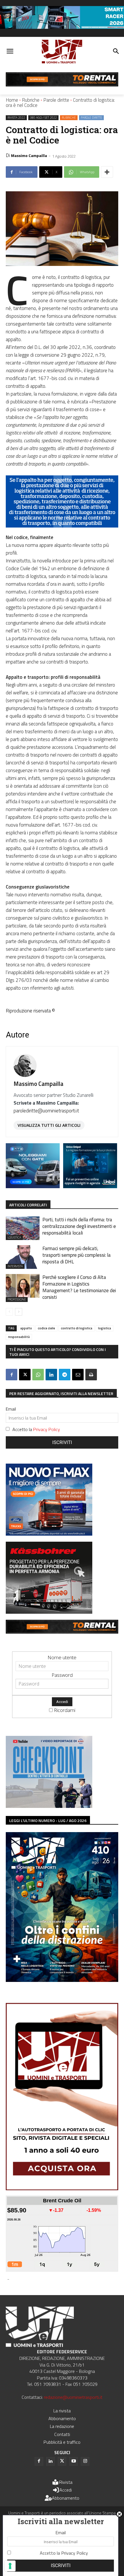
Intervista (15, 1266)
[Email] (78, 1375)
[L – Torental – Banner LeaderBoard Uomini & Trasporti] (62, 85)
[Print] (91, 1375)
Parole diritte (56, 100)
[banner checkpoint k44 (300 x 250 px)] (49, 1806)
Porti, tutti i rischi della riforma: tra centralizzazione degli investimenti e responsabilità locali (79, 1226)
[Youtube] (74, 2461)
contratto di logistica (77, 1328)
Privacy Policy (47, 1429)
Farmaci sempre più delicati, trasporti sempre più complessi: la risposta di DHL (77, 1255)
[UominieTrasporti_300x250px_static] (49, 1612)
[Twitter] (62, 2461)
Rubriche (31, 100)
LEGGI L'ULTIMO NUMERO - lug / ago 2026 (48, 1820)
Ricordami (65, 1710)
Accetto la (36, 1429)
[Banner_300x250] (33, 1186)
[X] (25, 1375)
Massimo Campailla (29, 155)
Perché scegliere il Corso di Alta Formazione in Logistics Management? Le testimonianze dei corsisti (79, 1287)
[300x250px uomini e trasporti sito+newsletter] (49, 1534)
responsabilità (19, 1337)
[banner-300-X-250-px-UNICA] (90, 1186)
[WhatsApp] (38, 1375)
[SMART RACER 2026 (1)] (62, 27)
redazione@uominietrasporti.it (73, 2397)
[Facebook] (12, 1375)
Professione (17, 1299)
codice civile (46, 1328)
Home (12, 100)
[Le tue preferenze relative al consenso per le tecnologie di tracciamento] (10, 2566)
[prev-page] (9, 1312)
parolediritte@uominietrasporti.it (46, 1111)
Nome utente (62, 1657)
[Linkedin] (51, 1375)
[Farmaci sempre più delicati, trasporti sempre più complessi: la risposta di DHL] (23, 1257)
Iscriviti (62, 1442)
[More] (107, 172)
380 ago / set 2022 (43, 118)
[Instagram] (85, 2461)
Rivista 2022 (16, 118)
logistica (105, 1328)
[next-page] (19, 1312)
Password (62, 1675)
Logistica (14, 1237)
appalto (26, 1328)
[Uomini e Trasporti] (62, 52)
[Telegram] (65, 1375)
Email (11, 1409)
